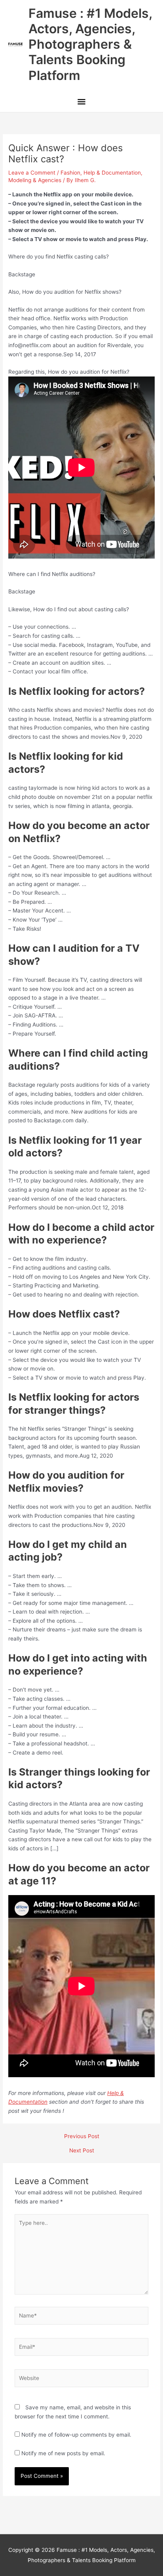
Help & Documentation (112, 173)
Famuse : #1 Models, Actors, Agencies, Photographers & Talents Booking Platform (90, 44)
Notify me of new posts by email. (63, 2453)
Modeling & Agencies (35, 180)
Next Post (82, 2151)
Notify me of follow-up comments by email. (76, 2435)
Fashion (70, 173)
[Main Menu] (81, 103)
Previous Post (82, 2137)
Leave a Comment (32, 173)
